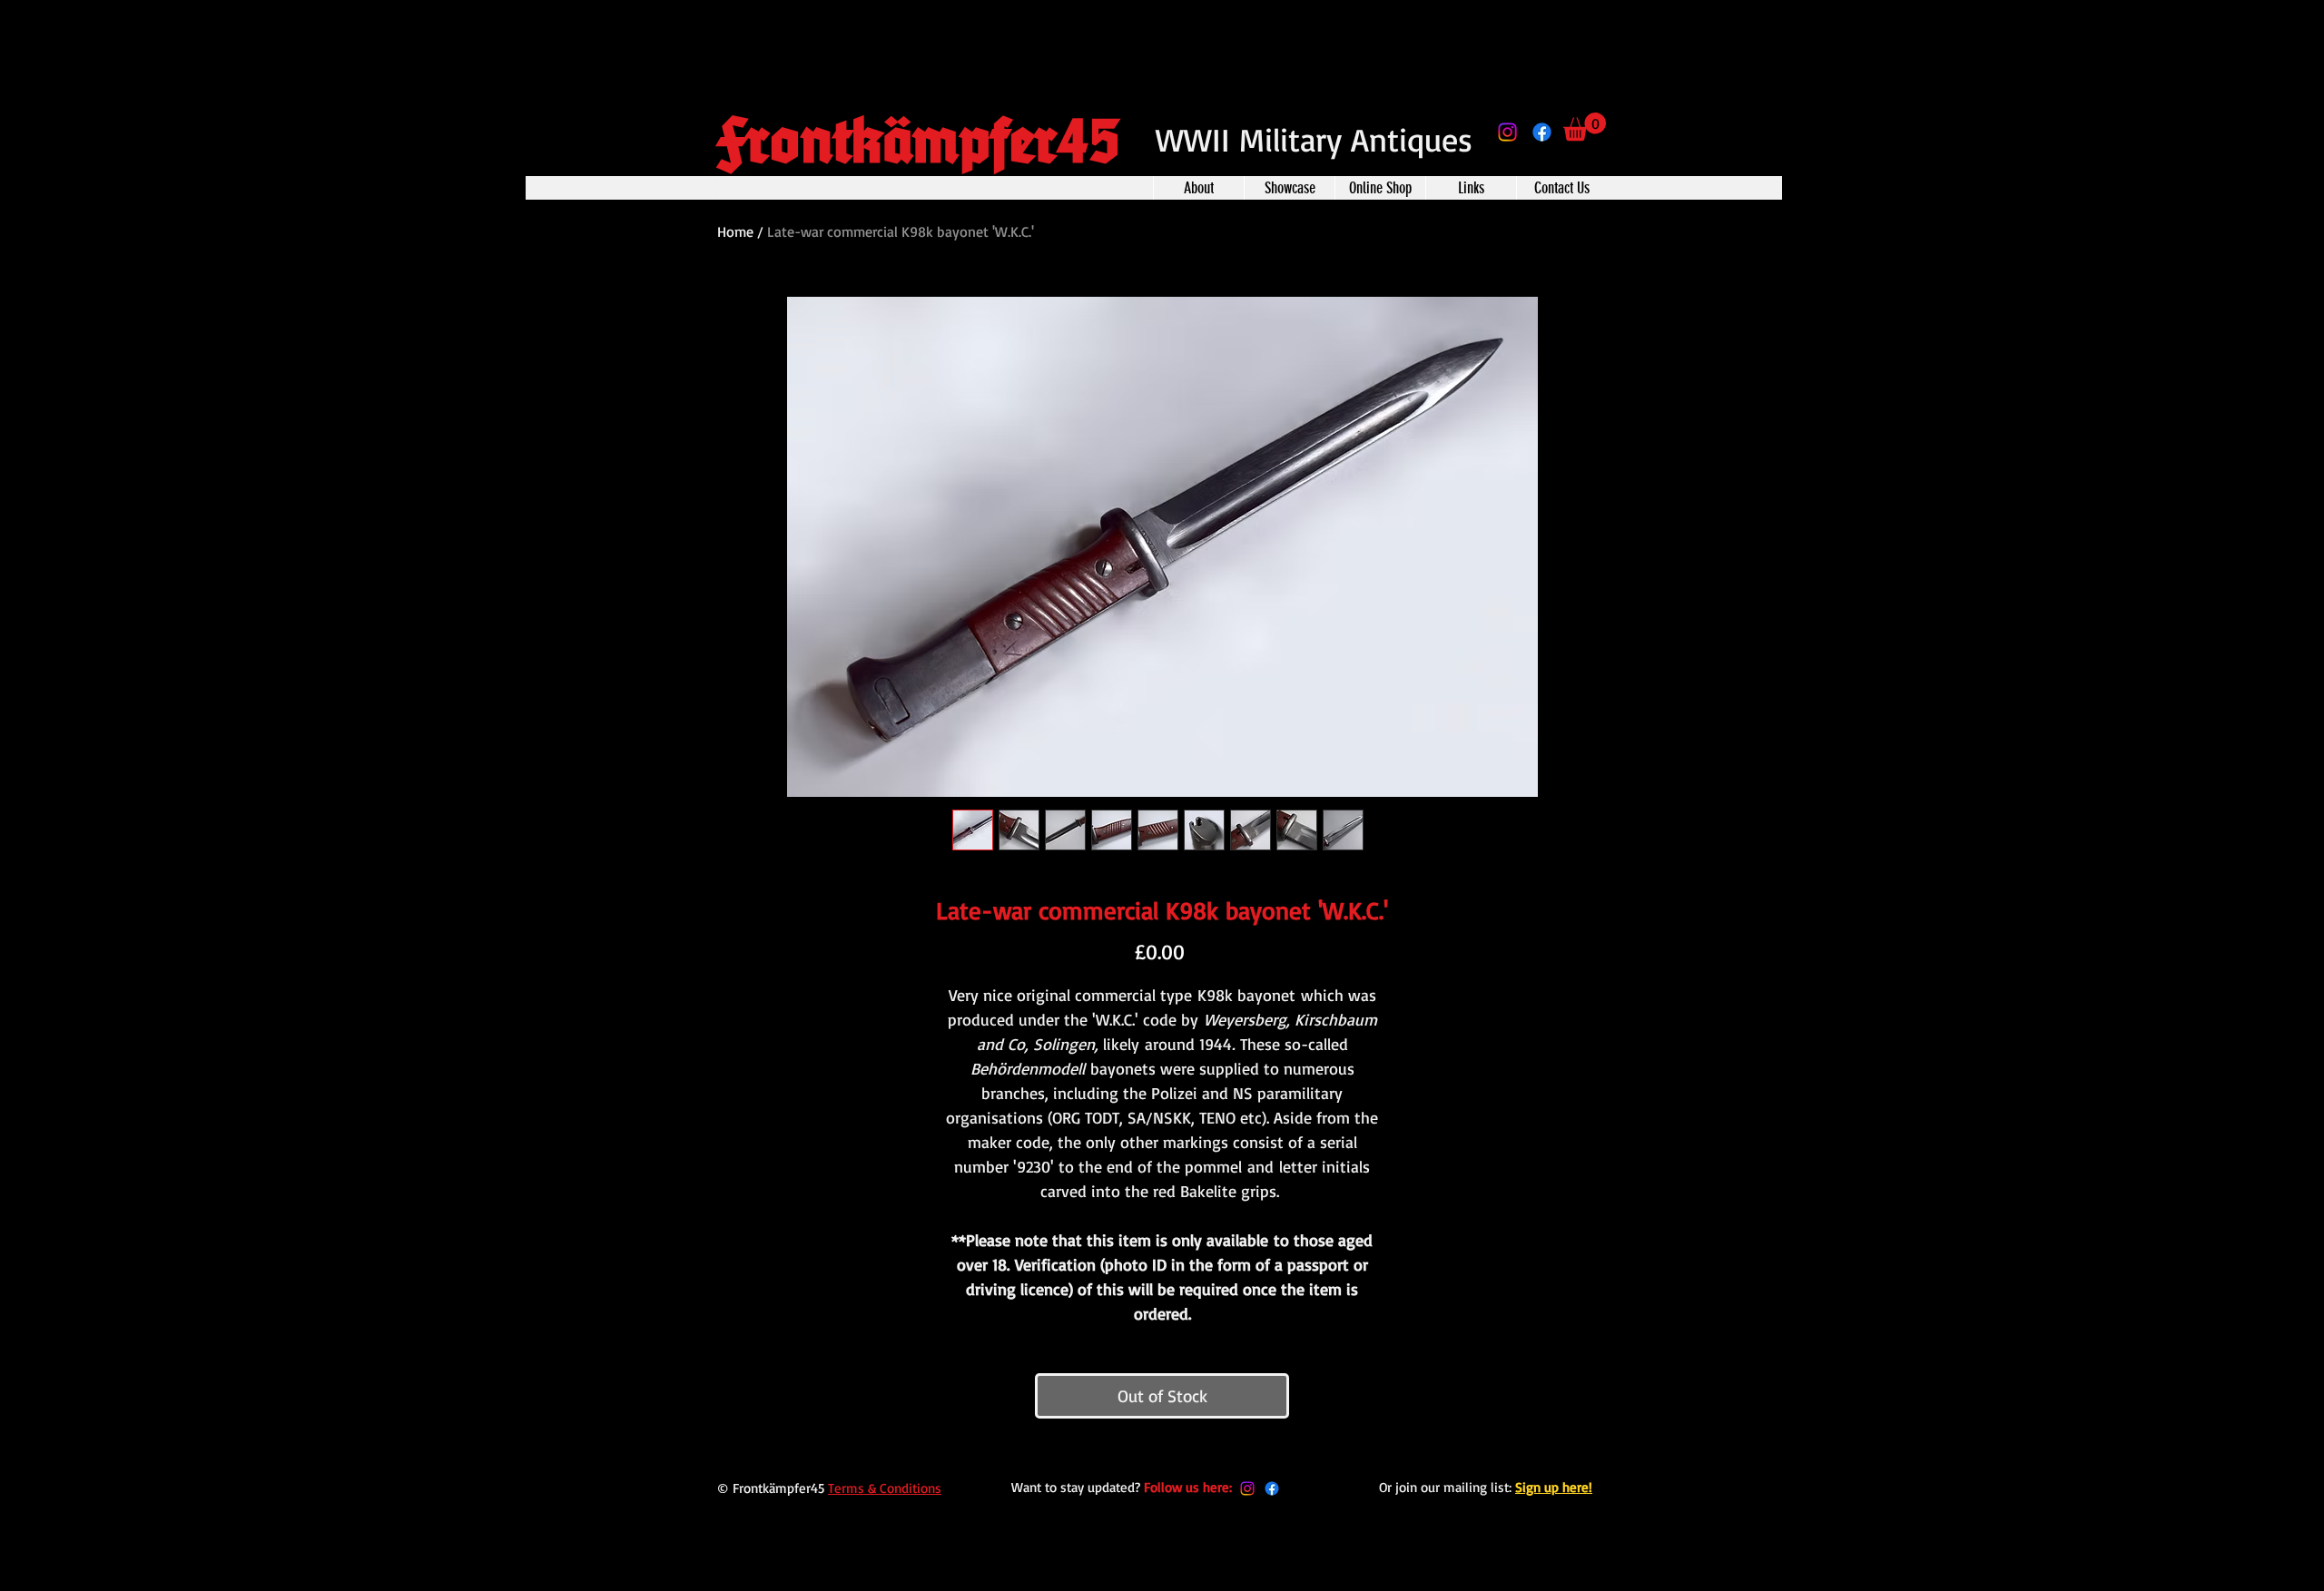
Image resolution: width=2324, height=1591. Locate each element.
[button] (1585, 127)
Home (735, 231)
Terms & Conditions (885, 1488)
